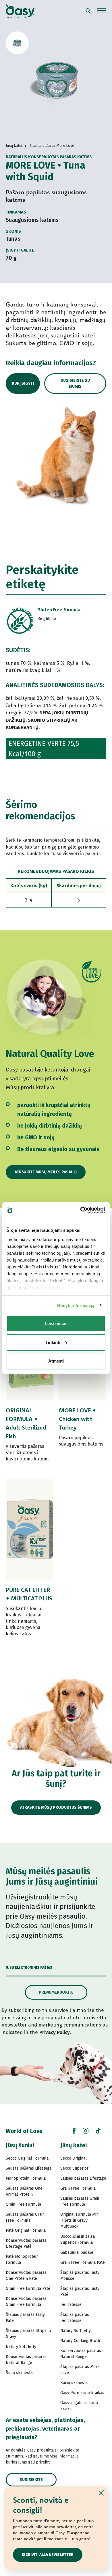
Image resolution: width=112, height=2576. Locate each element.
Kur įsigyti (23, 383)
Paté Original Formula (26, 2230)
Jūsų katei (74, 2145)
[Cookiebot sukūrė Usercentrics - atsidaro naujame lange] (81, 1210)
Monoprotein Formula (26, 2178)
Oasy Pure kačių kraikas (82, 2393)
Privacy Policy (55, 2032)
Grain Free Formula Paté (28, 2289)
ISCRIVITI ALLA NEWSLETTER (48, 2555)
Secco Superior (74, 2168)
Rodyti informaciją (76, 1305)
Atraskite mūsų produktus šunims (56, 1807)
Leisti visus (56, 1323)
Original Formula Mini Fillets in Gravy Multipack (80, 2220)
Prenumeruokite (56, 1992)
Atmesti (56, 1361)
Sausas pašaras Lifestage (29, 2168)
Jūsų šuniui (20, 2145)
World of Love (24, 2131)
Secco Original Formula (27, 2158)
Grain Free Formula (23, 2204)
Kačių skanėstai (74, 2383)
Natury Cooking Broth (80, 2341)
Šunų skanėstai (20, 2373)
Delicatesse (71, 2305)
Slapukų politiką (46, 1287)
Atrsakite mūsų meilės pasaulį (46, 1172)
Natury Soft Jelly (21, 2347)
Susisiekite (31, 2480)
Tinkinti (53, 1342)
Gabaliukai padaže (77, 2252)
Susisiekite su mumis (75, 383)
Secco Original (74, 2158)
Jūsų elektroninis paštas (29, 1968)
